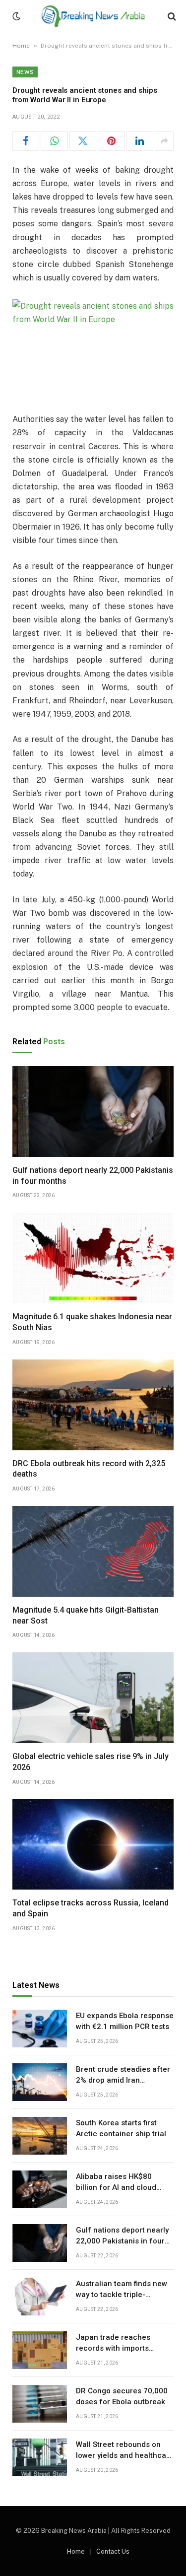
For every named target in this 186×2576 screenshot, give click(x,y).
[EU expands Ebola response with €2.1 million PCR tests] (40, 2029)
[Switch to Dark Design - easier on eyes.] (15, 16)
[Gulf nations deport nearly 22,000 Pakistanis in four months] (93, 1112)
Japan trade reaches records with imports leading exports (113, 2348)
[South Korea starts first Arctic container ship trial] (40, 2136)
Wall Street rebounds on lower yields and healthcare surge (125, 2455)
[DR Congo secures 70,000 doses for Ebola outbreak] (40, 2404)
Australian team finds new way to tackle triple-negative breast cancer (122, 2294)
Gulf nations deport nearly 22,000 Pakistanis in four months (122, 2241)
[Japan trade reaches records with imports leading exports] (40, 2350)
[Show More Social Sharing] (164, 141)
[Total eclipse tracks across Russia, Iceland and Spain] (93, 1845)
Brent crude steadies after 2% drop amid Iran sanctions (123, 2080)
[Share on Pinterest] (111, 141)
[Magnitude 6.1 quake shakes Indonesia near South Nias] (93, 1258)
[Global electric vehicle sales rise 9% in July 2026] (93, 1698)
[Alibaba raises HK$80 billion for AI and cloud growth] (40, 2189)
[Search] (171, 16)
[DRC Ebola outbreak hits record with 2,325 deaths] (93, 1405)
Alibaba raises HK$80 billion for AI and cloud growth (116, 2187)
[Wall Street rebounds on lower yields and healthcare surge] (40, 2457)
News (25, 72)
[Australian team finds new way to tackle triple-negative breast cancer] (40, 2297)
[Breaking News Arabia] (93, 16)
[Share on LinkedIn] (140, 141)
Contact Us (113, 2551)
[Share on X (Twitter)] (83, 141)
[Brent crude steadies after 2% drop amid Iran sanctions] (40, 2082)
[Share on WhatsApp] (54, 141)
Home (21, 46)
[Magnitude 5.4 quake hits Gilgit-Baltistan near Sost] (93, 1551)
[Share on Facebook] (26, 141)
